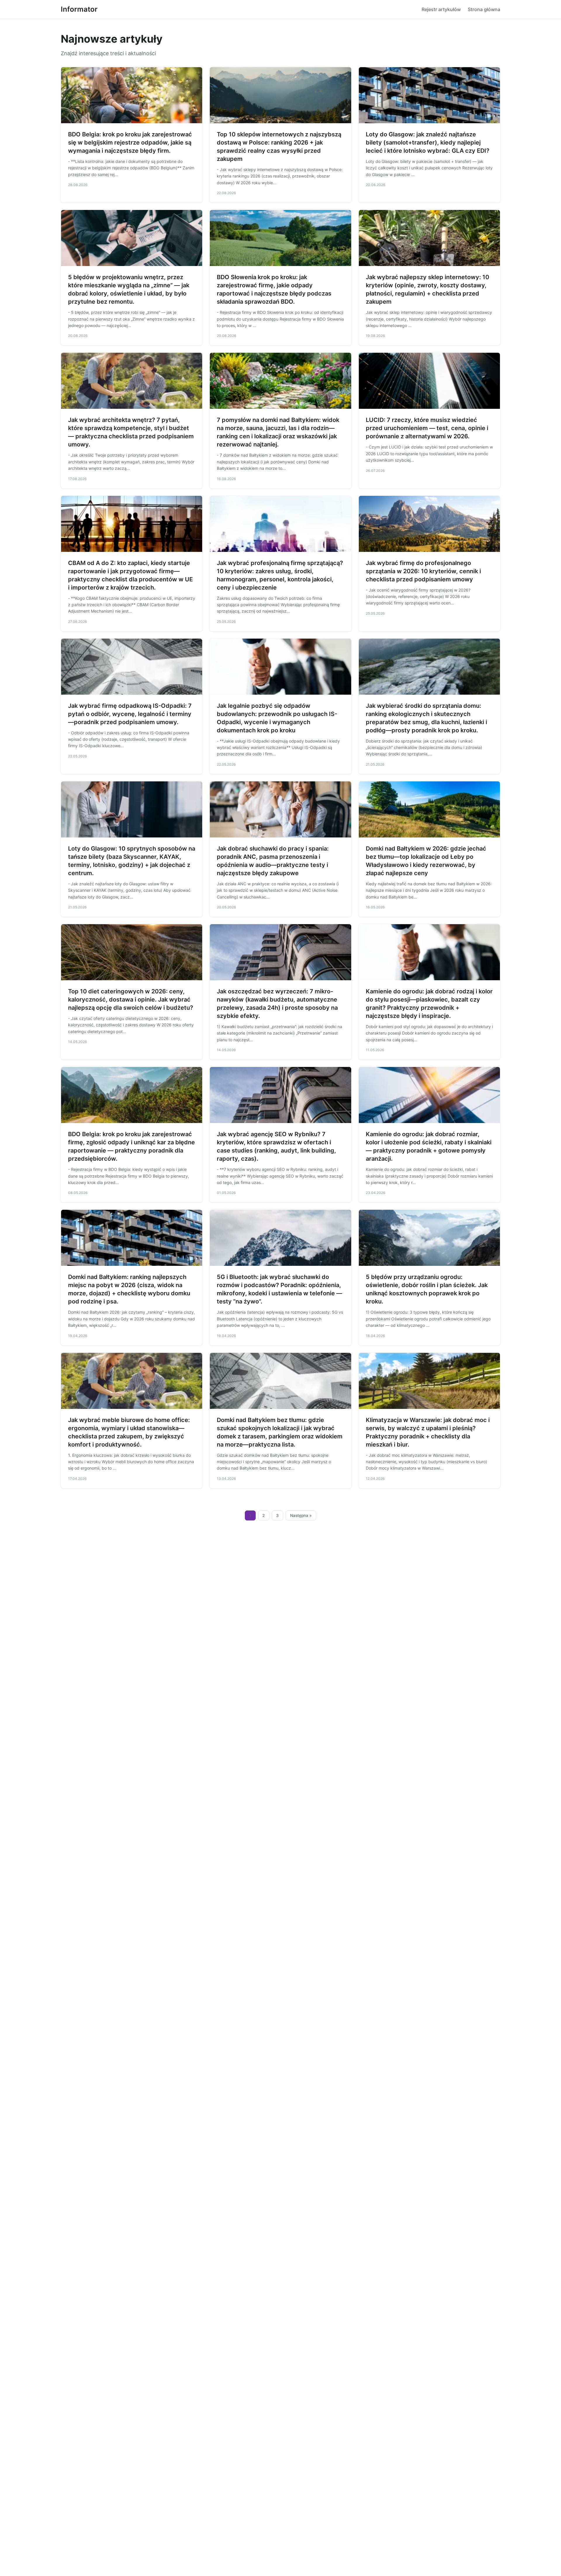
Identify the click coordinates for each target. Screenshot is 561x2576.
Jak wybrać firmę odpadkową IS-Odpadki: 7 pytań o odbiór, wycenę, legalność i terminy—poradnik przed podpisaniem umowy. (130, 714)
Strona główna (484, 9)
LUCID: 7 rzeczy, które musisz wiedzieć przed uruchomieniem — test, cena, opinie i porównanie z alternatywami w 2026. (427, 428)
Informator (79, 9)
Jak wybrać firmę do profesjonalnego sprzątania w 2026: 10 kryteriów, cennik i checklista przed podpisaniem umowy (423, 571)
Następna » (301, 1515)
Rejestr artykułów (441, 9)
